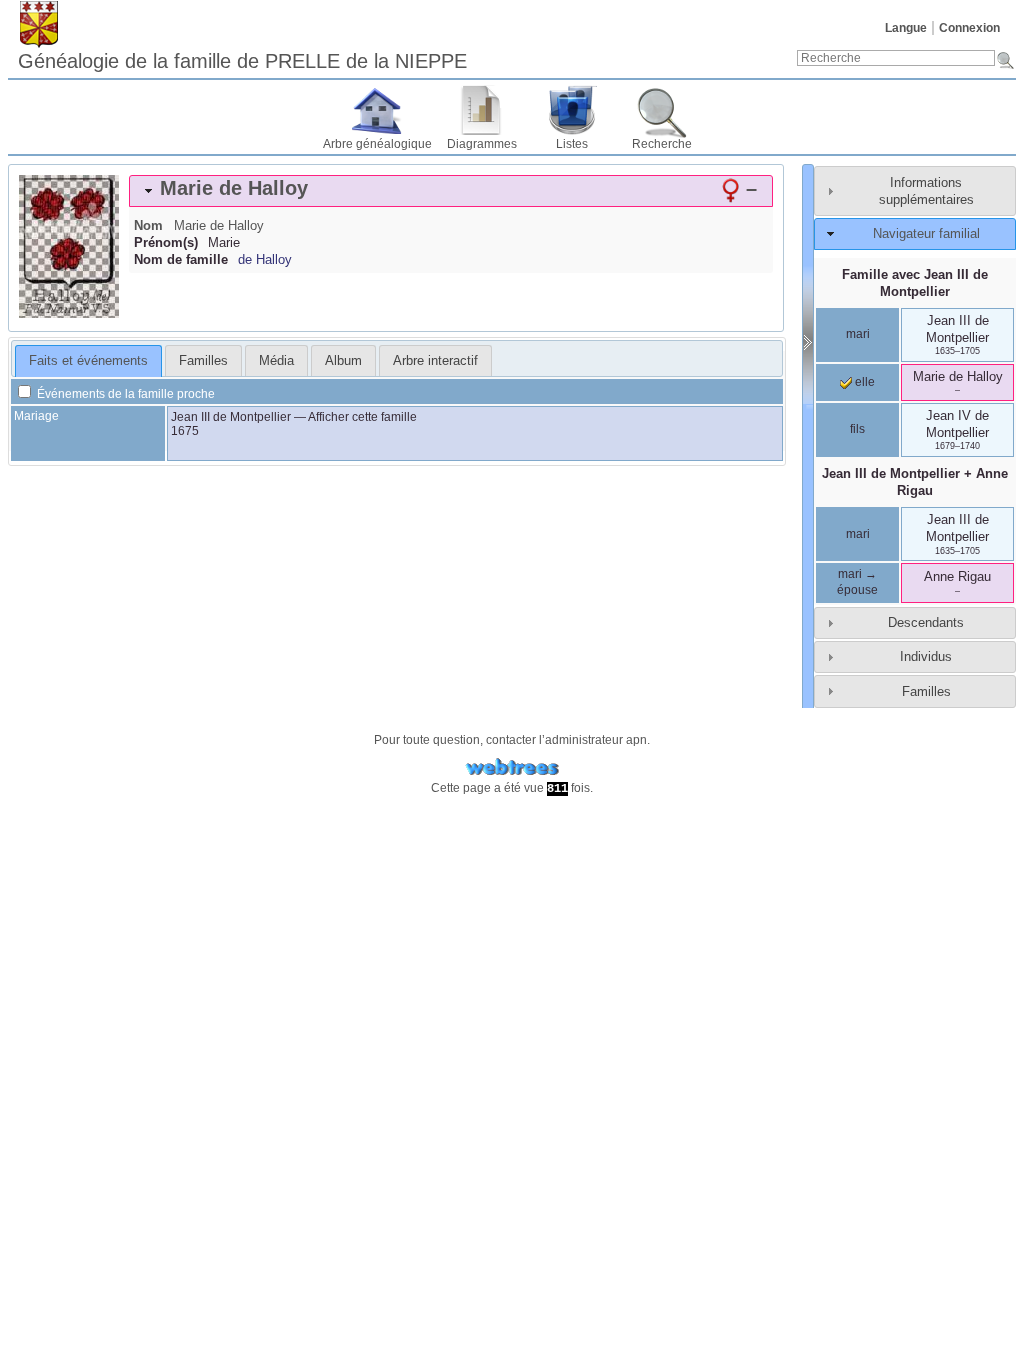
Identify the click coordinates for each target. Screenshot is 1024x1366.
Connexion (969, 28)
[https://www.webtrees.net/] (512, 767)
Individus (926, 656)
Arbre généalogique (377, 144)
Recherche (662, 144)
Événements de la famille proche (124, 394)
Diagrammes (482, 144)
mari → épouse (857, 582)
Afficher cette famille (362, 417)
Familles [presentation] (203, 360)
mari (858, 334)
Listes (572, 144)
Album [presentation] (343, 360)
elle (863, 382)
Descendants (926, 622)
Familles (926, 691)
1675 (185, 431)
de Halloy (265, 259)
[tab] (451, 191)
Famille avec (915, 283)
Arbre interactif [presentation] (435, 360)
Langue (906, 28)
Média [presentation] (276, 360)
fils (857, 429)
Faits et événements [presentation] (88, 360)
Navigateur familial (926, 233)
